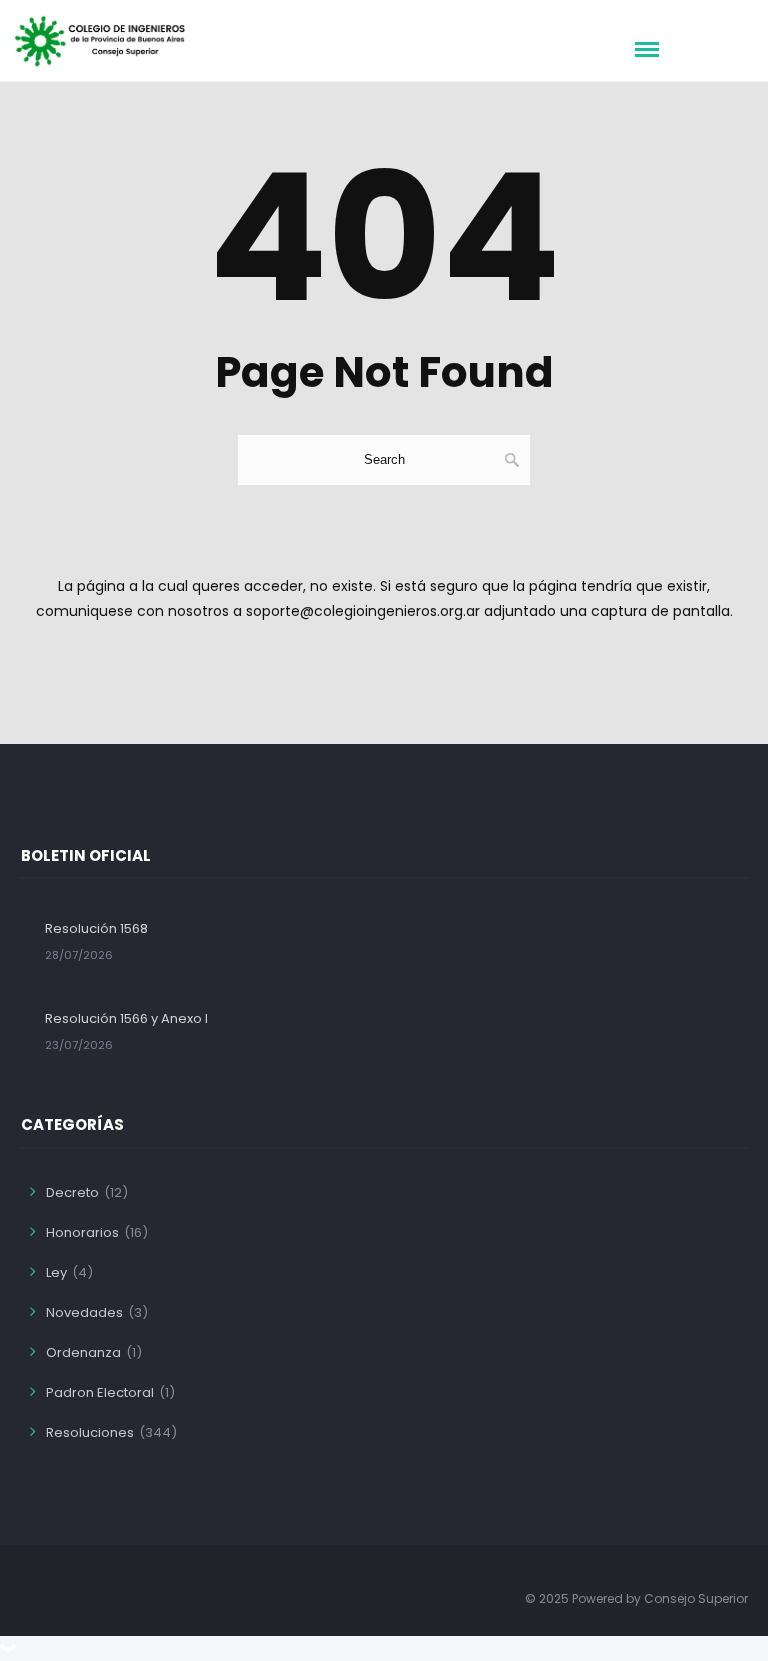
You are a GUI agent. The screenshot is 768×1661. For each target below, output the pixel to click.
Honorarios (82, 1232)
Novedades (84, 1312)
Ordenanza (83, 1352)
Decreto (72, 1192)
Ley (56, 1272)
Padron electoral (100, 1392)
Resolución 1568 (96, 928)
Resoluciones (90, 1432)
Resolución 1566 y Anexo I (126, 1018)
